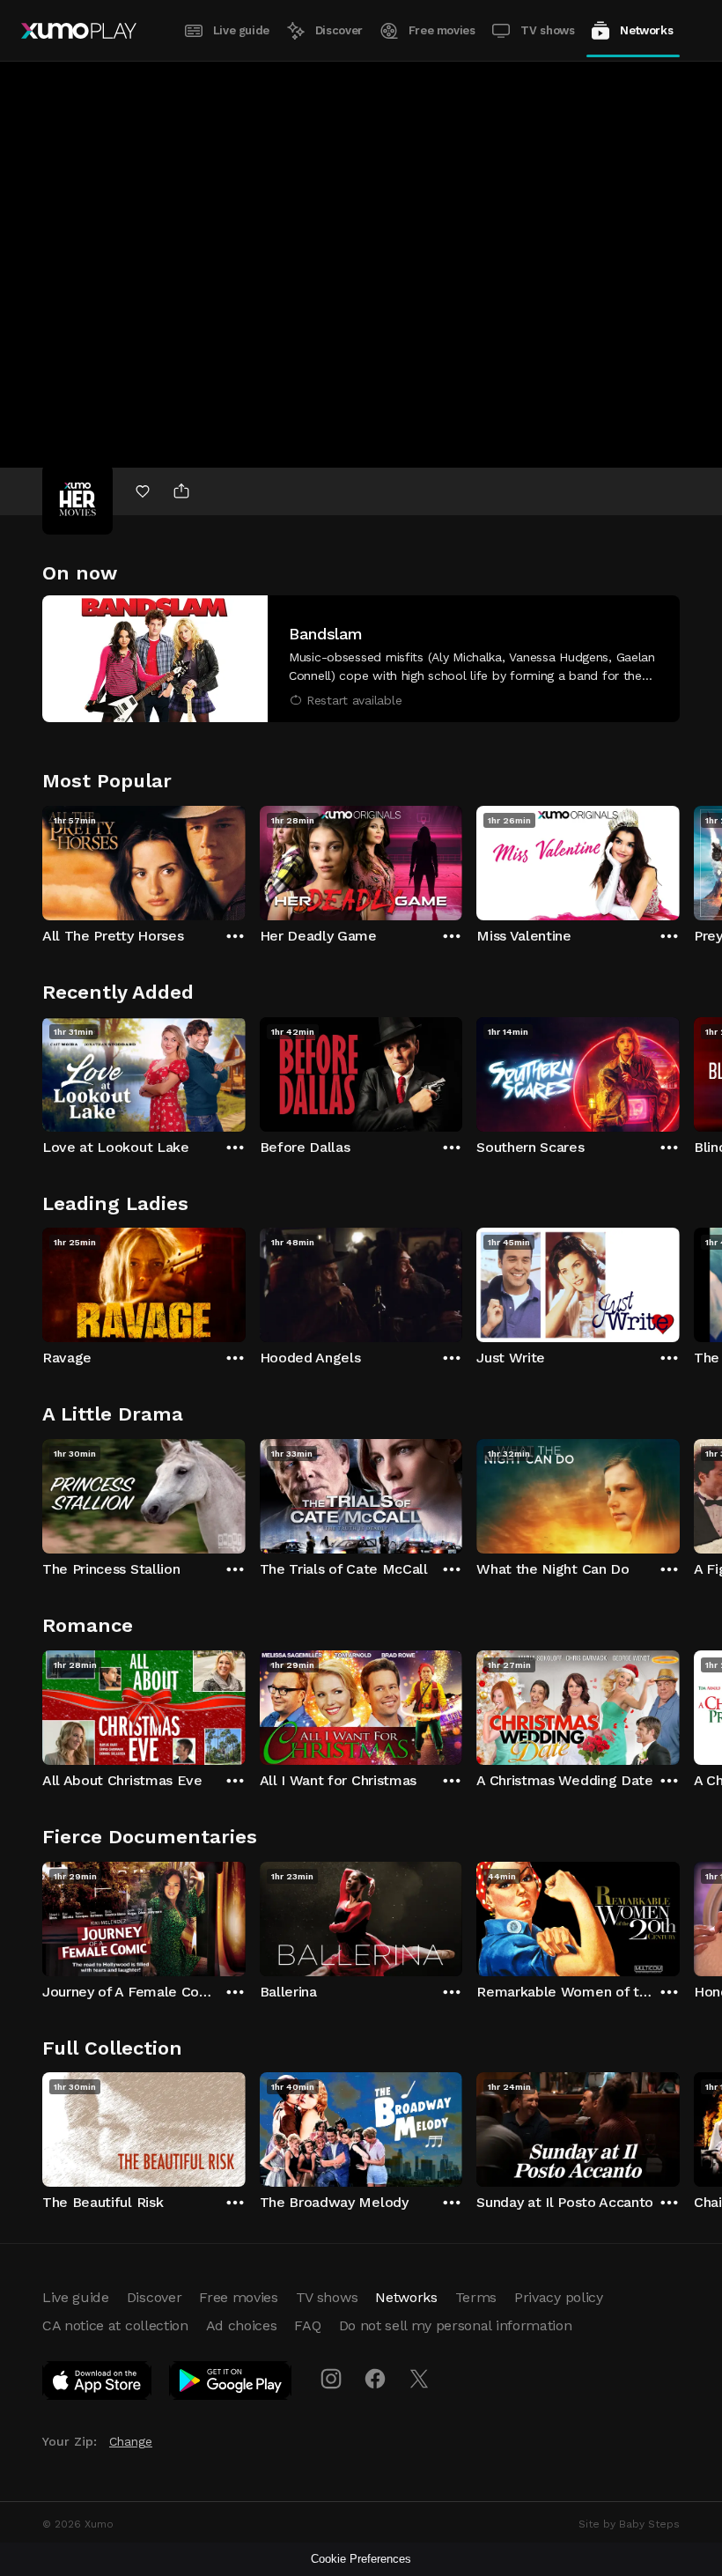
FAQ (307, 2325)
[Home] (79, 31)
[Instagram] (331, 2379)
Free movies (442, 30)
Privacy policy (559, 2297)
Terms (476, 2297)
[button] (361, 659)
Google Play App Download (231, 2384)
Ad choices (242, 2325)
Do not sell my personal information (456, 2325)
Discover (339, 30)
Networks (646, 30)
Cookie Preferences (361, 2559)
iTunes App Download (98, 2384)
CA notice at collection (115, 2325)
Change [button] (131, 2441)
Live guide (241, 30)
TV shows (547, 30)
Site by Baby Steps (629, 2524)
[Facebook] (375, 2379)
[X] (419, 2379)
